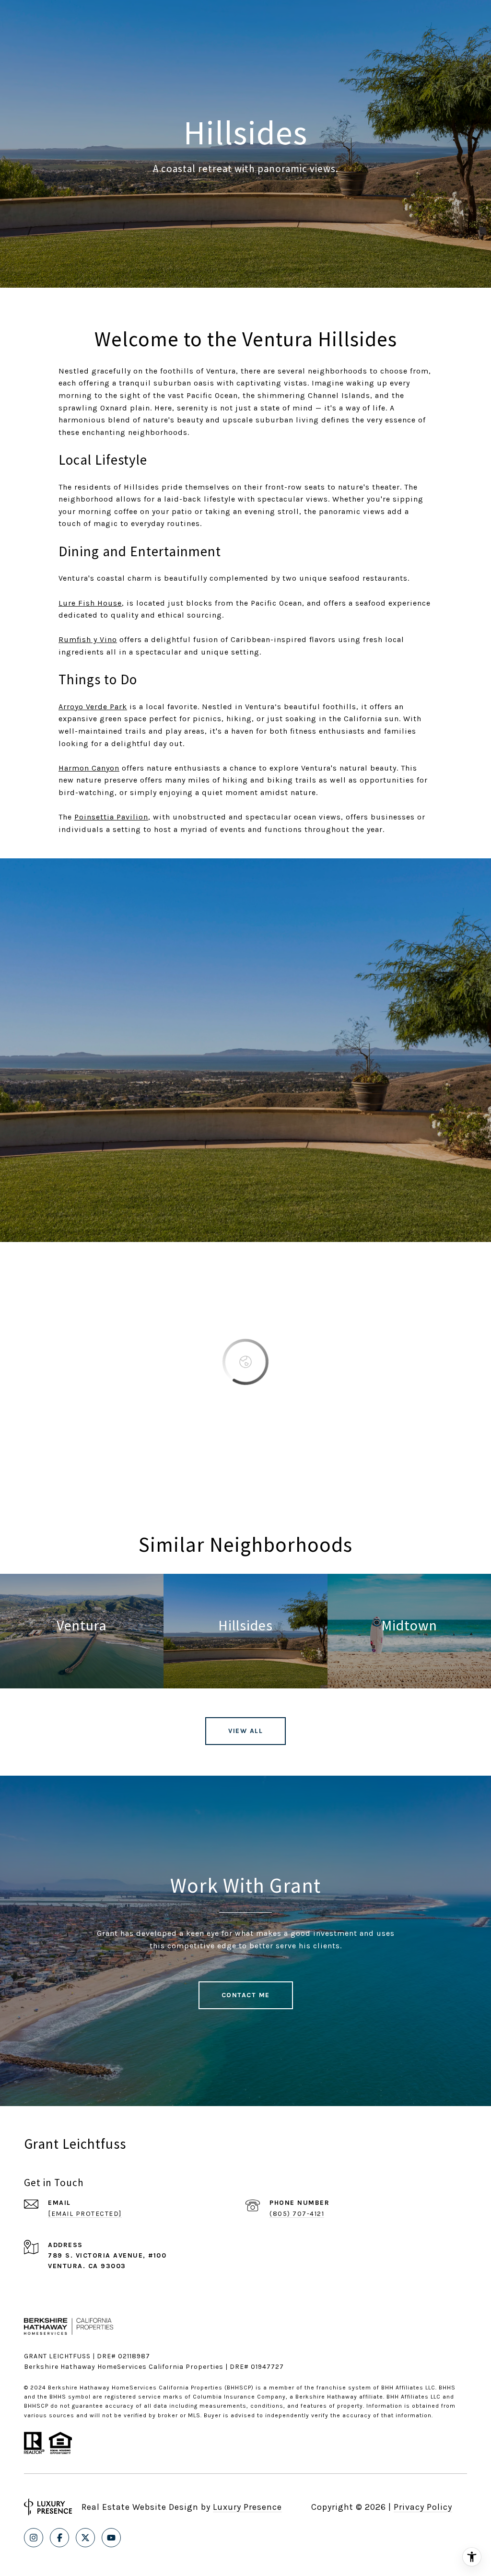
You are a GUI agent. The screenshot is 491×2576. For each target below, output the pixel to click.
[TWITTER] (85, 2538)
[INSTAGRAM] (34, 2538)
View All (245, 1731)
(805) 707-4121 (297, 2214)
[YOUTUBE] (111, 2538)
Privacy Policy (423, 2507)
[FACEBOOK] (59, 2538)
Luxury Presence (247, 2507)
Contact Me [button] (246, 1995)
